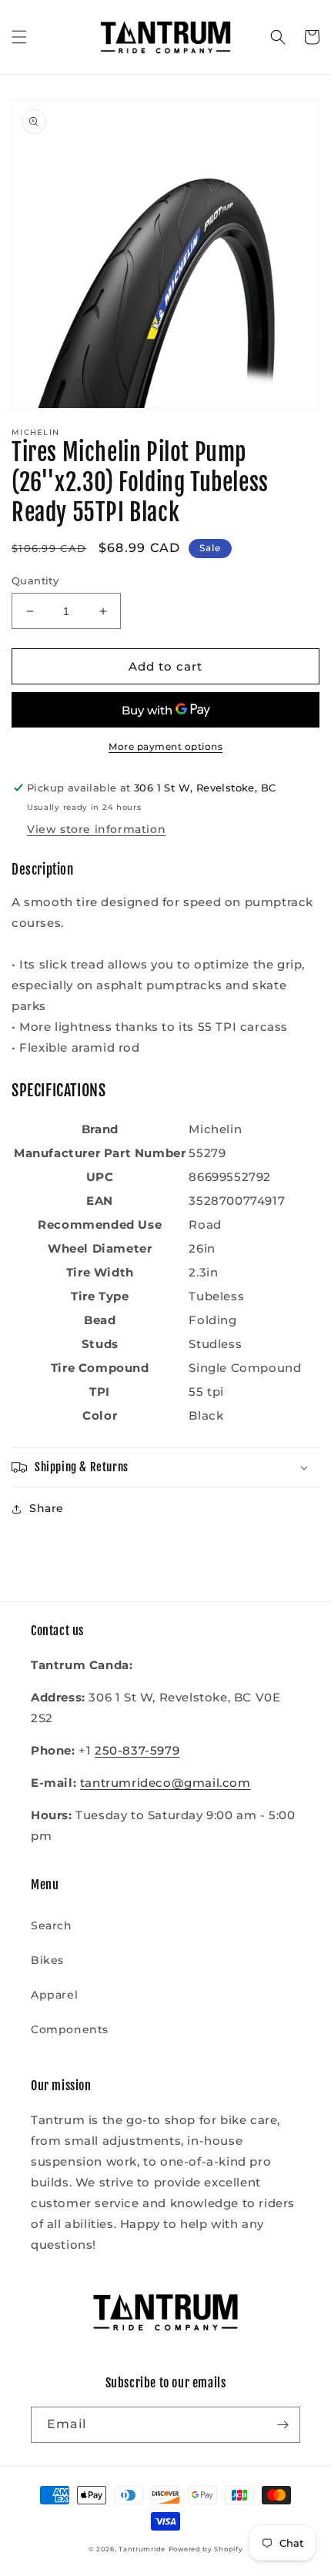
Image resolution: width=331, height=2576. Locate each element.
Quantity (35, 580)
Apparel (54, 1995)
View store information (96, 829)
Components (70, 2029)
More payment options (165, 746)
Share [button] (47, 1508)
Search (52, 1925)
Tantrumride (142, 2549)
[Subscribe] (283, 2425)
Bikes (47, 1960)
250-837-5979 (137, 1750)
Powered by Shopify (206, 2549)
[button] (19, 37)
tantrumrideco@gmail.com (165, 1783)
